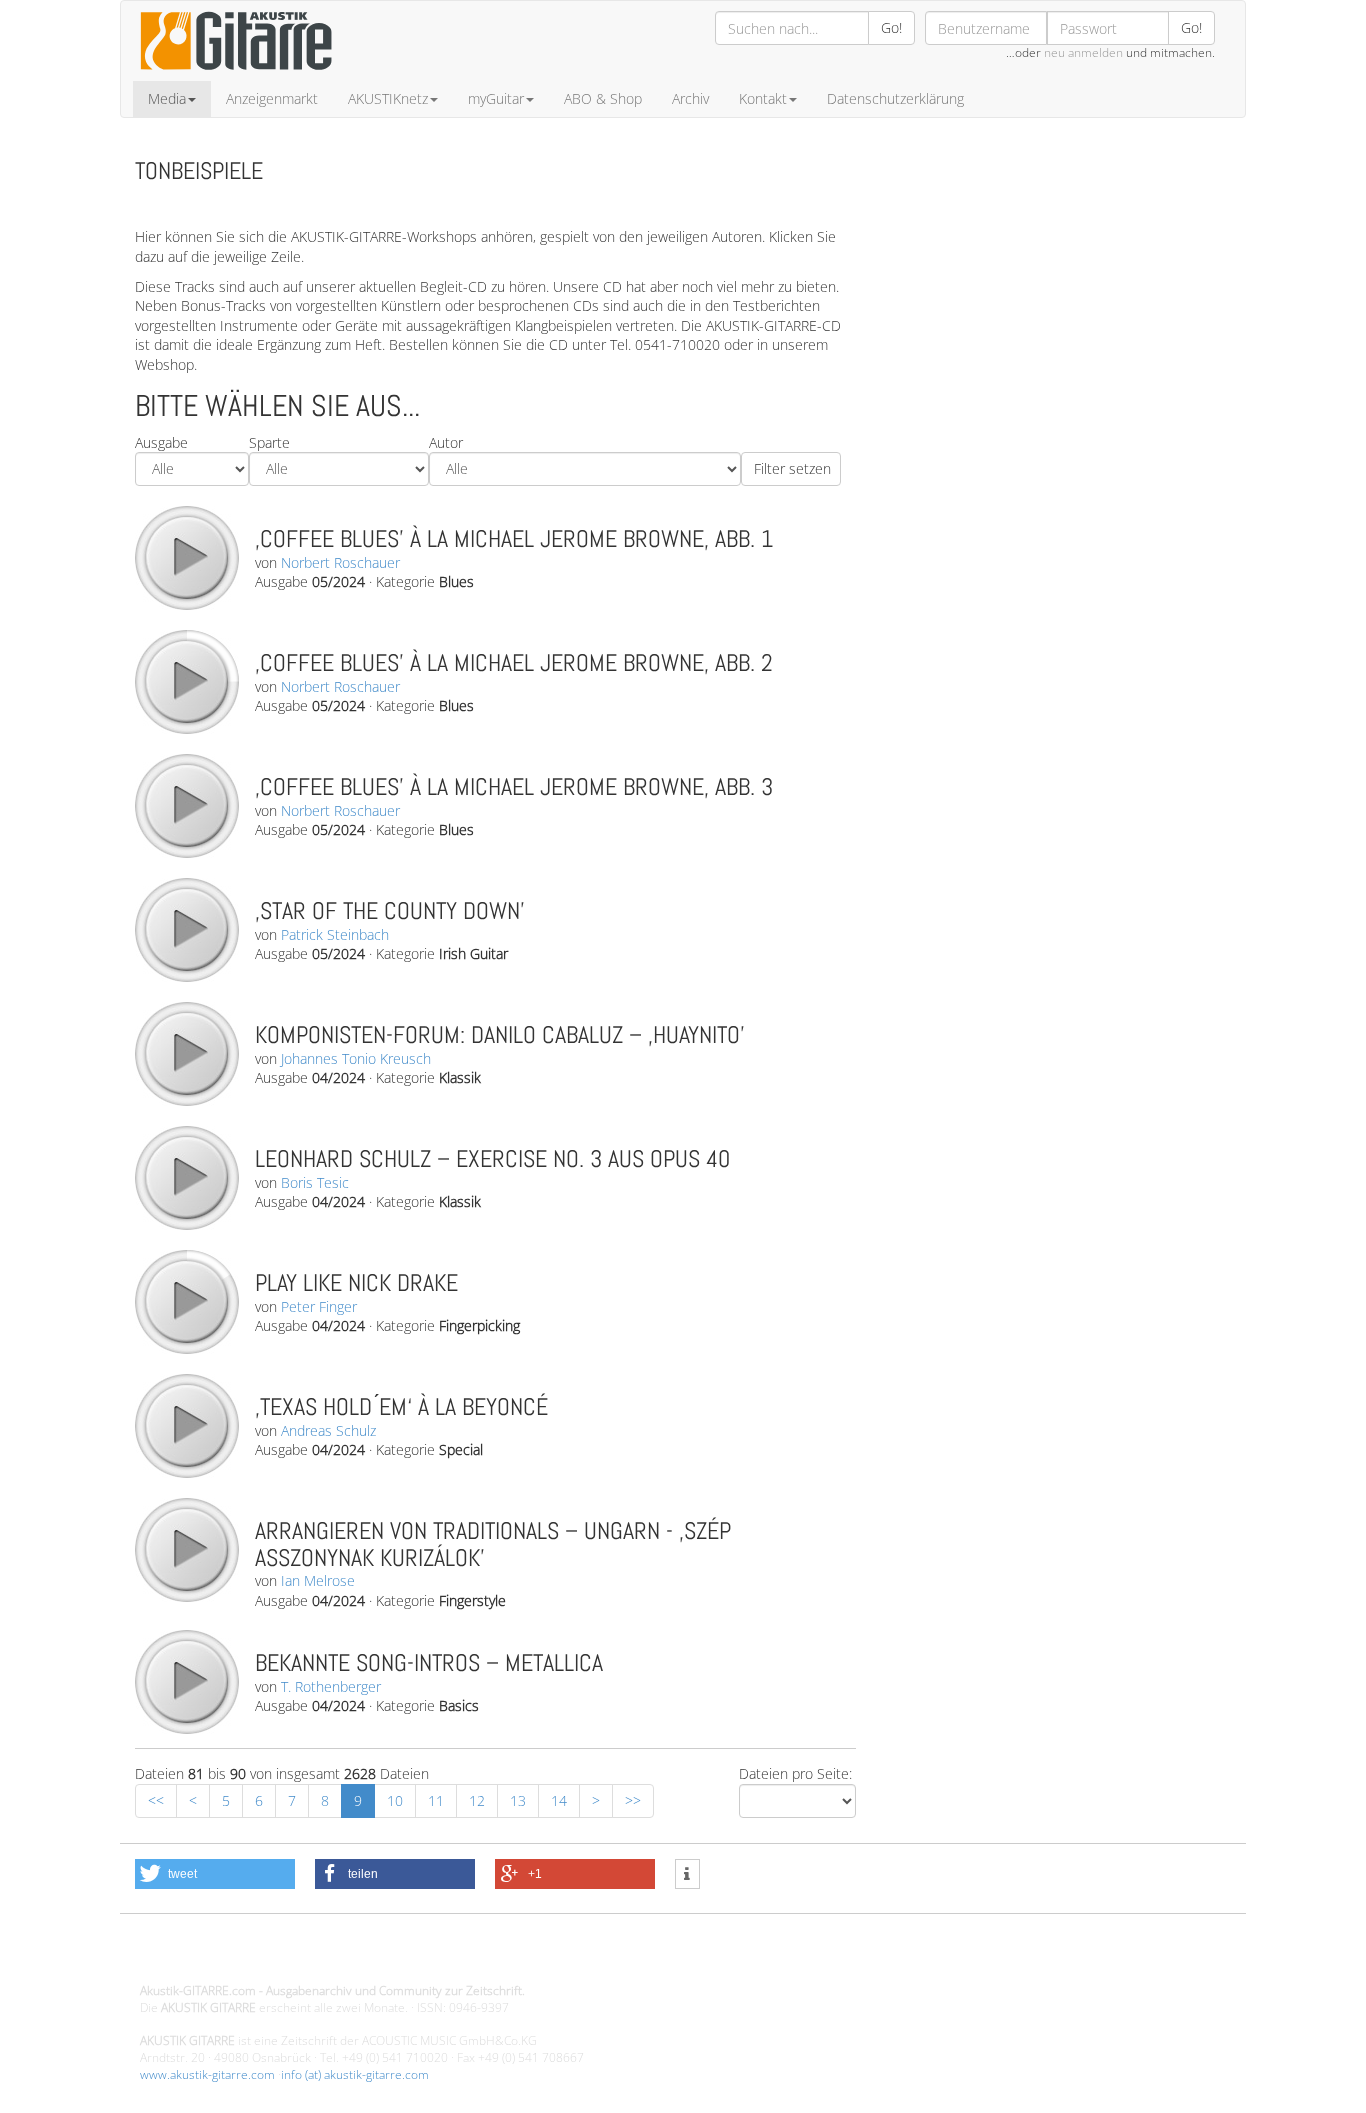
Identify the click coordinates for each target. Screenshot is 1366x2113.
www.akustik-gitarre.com (207, 2074)
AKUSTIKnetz (388, 98)
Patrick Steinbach (335, 934)
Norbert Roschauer (340, 562)
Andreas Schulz (328, 1430)
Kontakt (763, 98)
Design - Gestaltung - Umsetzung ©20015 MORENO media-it (304, 1956)
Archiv (690, 98)
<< (156, 1800)
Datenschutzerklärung (895, 98)
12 (477, 1800)
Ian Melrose (318, 1580)
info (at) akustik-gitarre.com (355, 2074)
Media (167, 98)
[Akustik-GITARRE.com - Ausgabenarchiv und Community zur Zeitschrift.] (236, 75)
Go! (891, 27)
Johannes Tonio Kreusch (356, 1058)
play (186, 557)
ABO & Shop (603, 98)
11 (436, 1800)
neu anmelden (1083, 52)
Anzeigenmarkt (272, 98)
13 (518, 1800)
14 (559, 1800)
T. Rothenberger (331, 1686)
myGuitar (496, 98)
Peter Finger (319, 1306)
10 (395, 1800)
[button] (215, 1874)
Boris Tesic (315, 1182)
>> (633, 1800)
